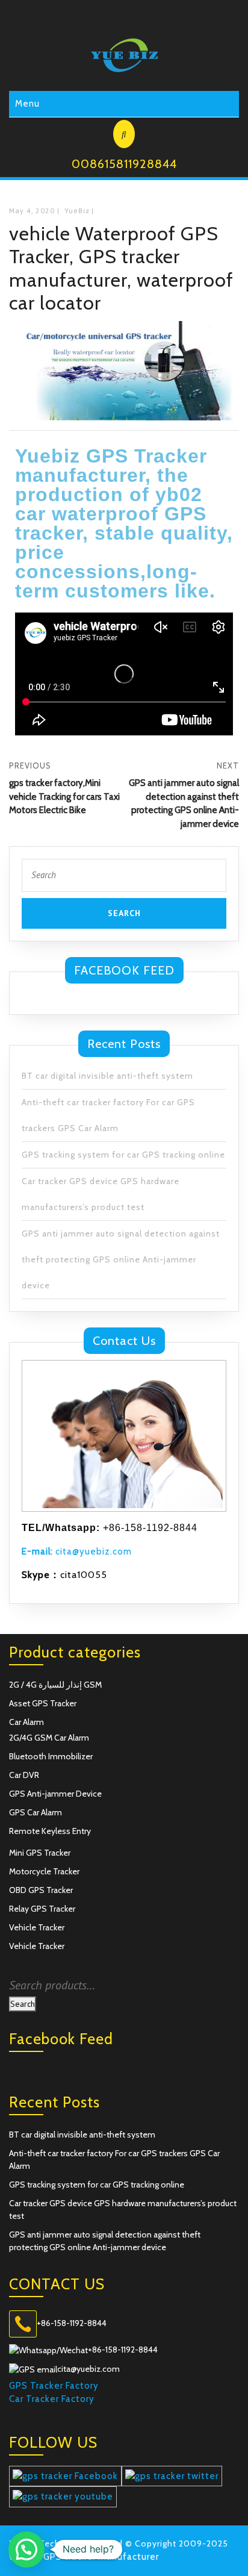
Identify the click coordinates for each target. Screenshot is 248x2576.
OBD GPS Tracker (41, 1890)
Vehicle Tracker (37, 1927)
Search (23, 2004)
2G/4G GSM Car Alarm (49, 1738)
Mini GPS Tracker (40, 1853)
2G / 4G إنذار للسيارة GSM (55, 1685)
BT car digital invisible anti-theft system (107, 1076)
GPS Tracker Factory (54, 2386)
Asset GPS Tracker (43, 1703)
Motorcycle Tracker (44, 1871)
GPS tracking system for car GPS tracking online (123, 1155)
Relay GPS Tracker (42, 1909)
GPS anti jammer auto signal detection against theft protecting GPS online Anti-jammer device (121, 1259)
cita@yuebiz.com (77, 1552)
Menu (27, 104)
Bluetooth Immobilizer (51, 1756)
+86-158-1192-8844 (72, 2323)
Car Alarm (26, 1722)
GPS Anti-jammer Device (55, 1794)
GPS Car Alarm (36, 1812)
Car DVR (24, 1775)
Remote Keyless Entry (50, 1831)
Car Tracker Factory (52, 2399)
